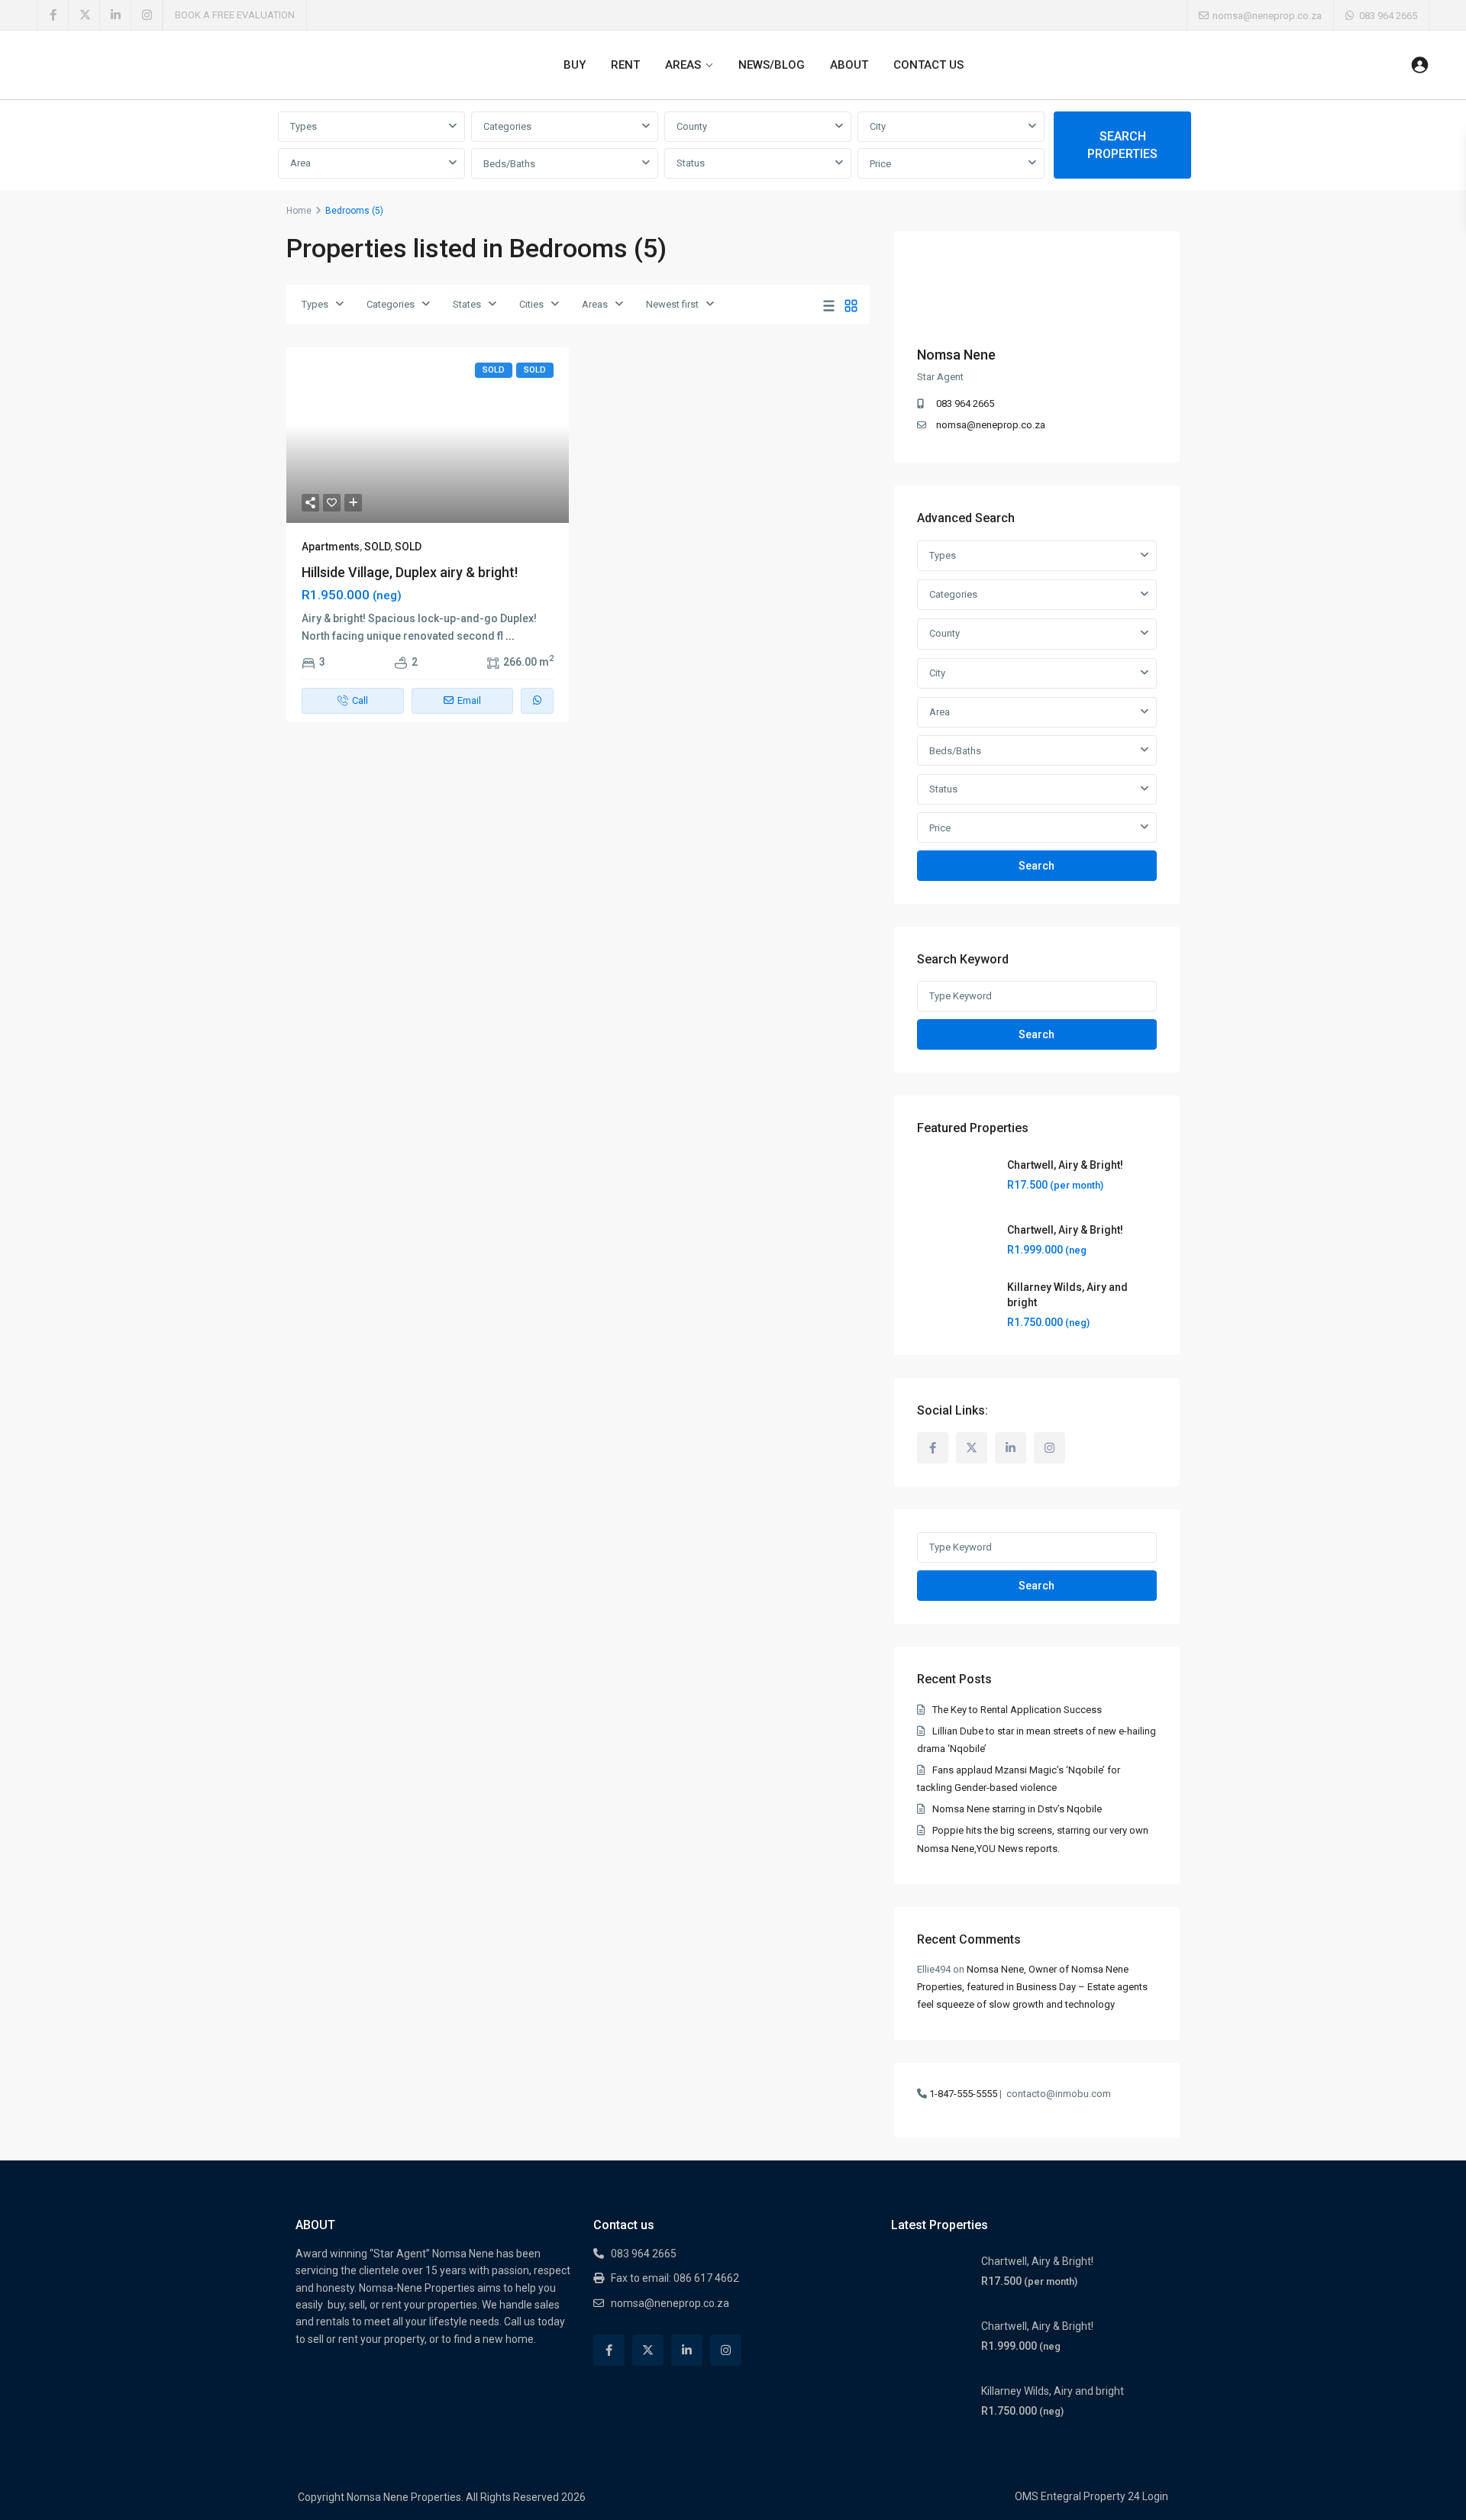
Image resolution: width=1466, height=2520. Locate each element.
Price (880, 164)
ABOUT (849, 65)
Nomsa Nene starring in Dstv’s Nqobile (1017, 1809)
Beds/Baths (509, 164)
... (510, 636)
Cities (531, 304)
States (467, 304)
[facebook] (53, 15)
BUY (575, 65)
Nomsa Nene (956, 355)
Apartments (331, 547)
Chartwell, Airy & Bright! (1065, 1165)
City (878, 126)
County (692, 126)
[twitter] (84, 15)
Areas (595, 304)
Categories (507, 126)
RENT (625, 65)
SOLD (377, 547)
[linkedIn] (116, 15)
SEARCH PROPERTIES (1122, 145)
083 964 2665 (1388, 16)
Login (1155, 2496)
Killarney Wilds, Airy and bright (1053, 2391)
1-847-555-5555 (963, 2094)
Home (299, 211)
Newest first (672, 304)
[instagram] (147, 15)
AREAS (683, 65)
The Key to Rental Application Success (1017, 1710)
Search (1037, 866)
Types (304, 126)
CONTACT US (928, 65)
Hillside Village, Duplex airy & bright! (410, 572)
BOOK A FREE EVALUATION (235, 15)
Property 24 (1112, 2496)
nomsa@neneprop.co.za (991, 425)
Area (300, 163)
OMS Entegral (1048, 2496)
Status (691, 163)
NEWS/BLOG (772, 65)
